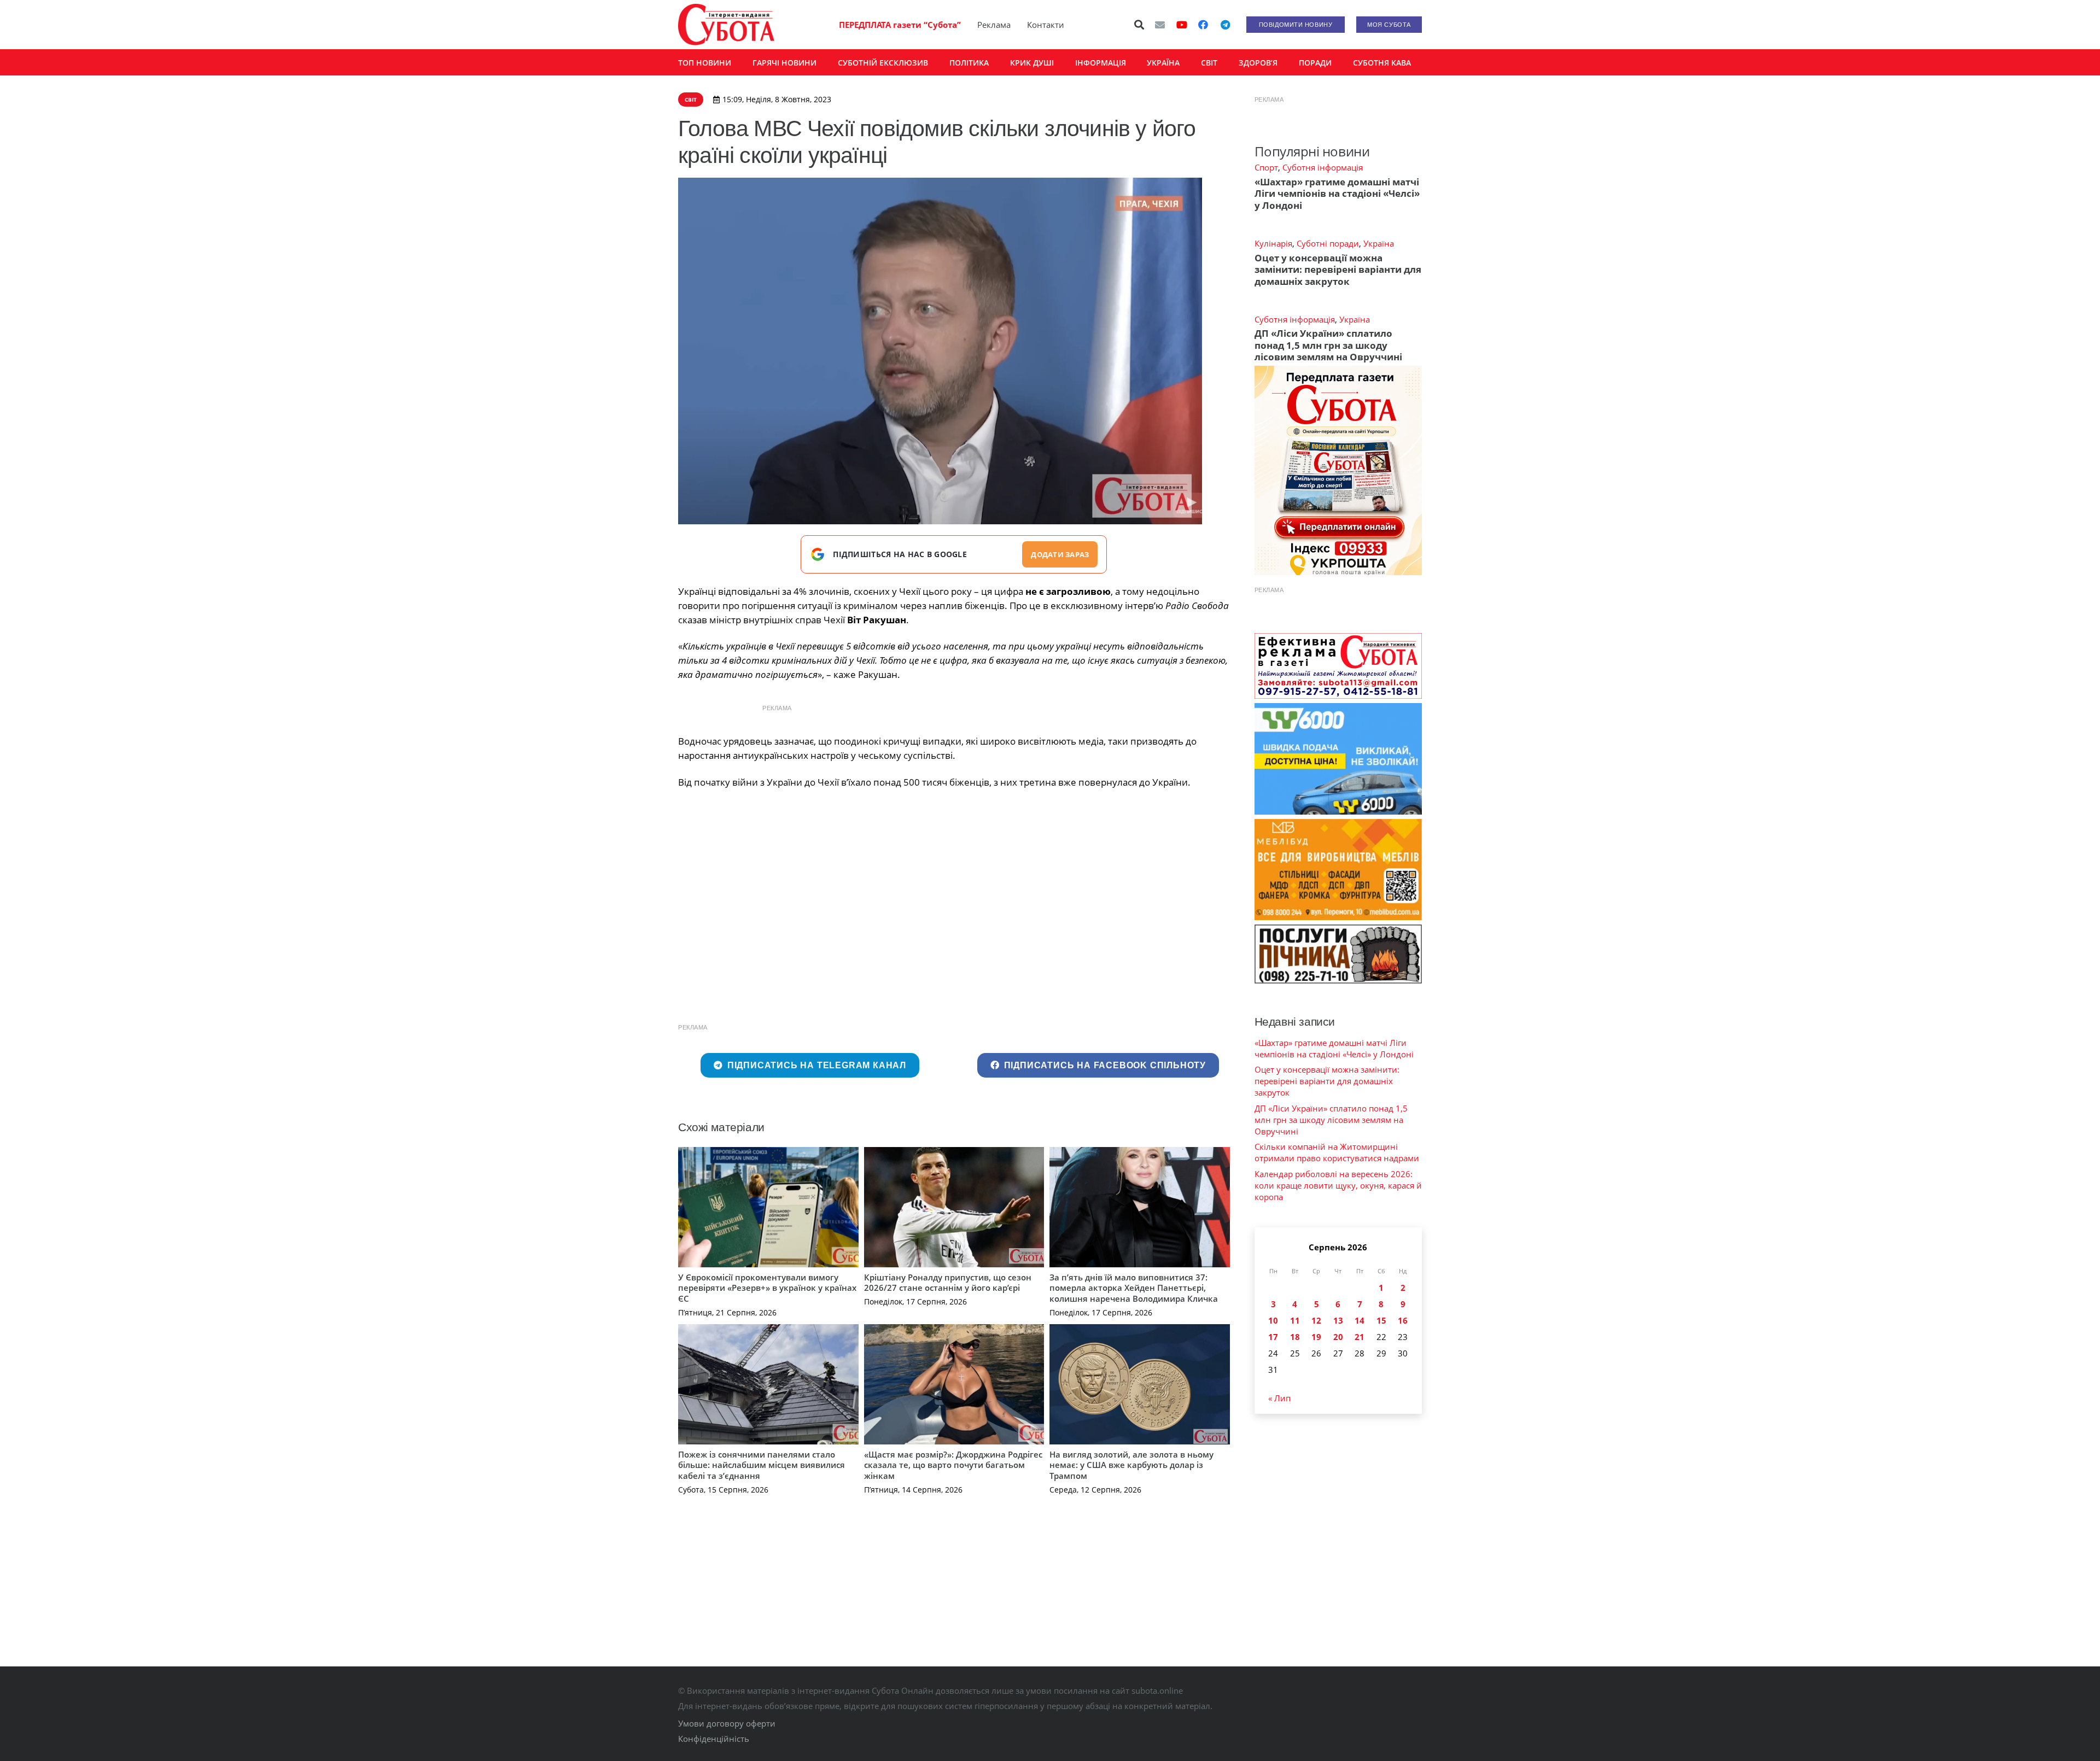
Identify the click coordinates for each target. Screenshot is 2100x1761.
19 (1316, 1337)
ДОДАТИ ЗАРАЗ (1060, 554)
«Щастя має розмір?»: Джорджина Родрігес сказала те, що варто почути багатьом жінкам (953, 1465)
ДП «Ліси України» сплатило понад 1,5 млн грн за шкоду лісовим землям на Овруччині (1328, 345)
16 (1403, 1320)
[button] (1140, 25)
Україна (1379, 243)
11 (1295, 1320)
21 (1360, 1337)
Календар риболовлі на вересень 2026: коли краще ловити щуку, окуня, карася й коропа (1338, 1185)
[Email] (1160, 25)
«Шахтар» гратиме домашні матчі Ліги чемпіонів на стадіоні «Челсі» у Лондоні (1337, 194)
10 (1273, 1320)
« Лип (1279, 1398)
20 (1338, 1337)
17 (1273, 1337)
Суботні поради (1328, 243)
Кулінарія (1273, 243)
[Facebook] (1203, 25)
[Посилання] (726, 25)
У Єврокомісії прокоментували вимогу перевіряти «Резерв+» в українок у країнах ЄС (767, 1288)
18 (1295, 1337)
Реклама (994, 25)
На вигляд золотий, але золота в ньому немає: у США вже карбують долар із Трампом (1131, 1465)
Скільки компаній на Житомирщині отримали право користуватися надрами (1337, 1152)
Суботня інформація (1323, 167)
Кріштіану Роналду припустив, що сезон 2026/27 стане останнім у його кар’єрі (948, 1283)
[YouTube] (1182, 25)
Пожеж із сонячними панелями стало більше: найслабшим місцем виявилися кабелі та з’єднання (762, 1465)
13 (1338, 1320)
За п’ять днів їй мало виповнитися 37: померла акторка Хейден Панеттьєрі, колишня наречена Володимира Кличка (1134, 1288)
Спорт (1266, 167)
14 (1360, 1320)
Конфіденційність (714, 1739)
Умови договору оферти (727, 1723)
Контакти (1046, 25)
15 (1381, 1320)
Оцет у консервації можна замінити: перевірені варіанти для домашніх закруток (1338, 270)
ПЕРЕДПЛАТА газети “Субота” (900, 25)
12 (1316, 1320)
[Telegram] (1225, 25)
